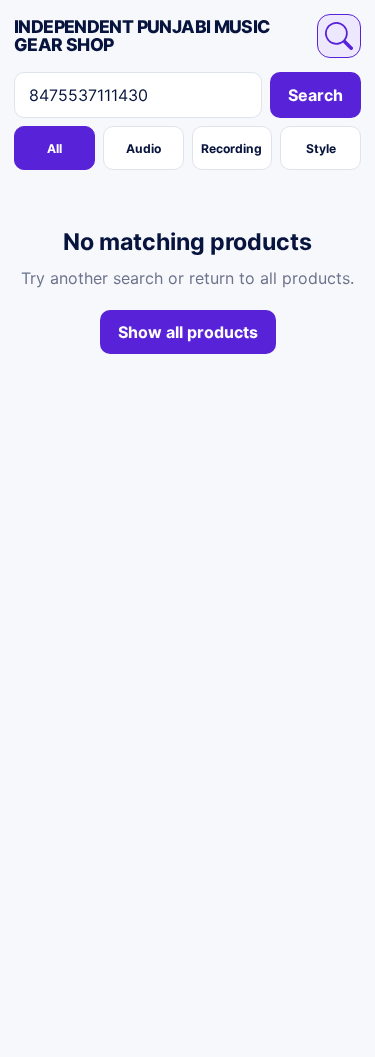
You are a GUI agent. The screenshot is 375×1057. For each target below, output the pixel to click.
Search (315, 95)
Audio (143, 148)
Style (321, 148)
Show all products (188, 332)
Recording (231, 148)
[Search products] (339, 36)
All (54, 148)
